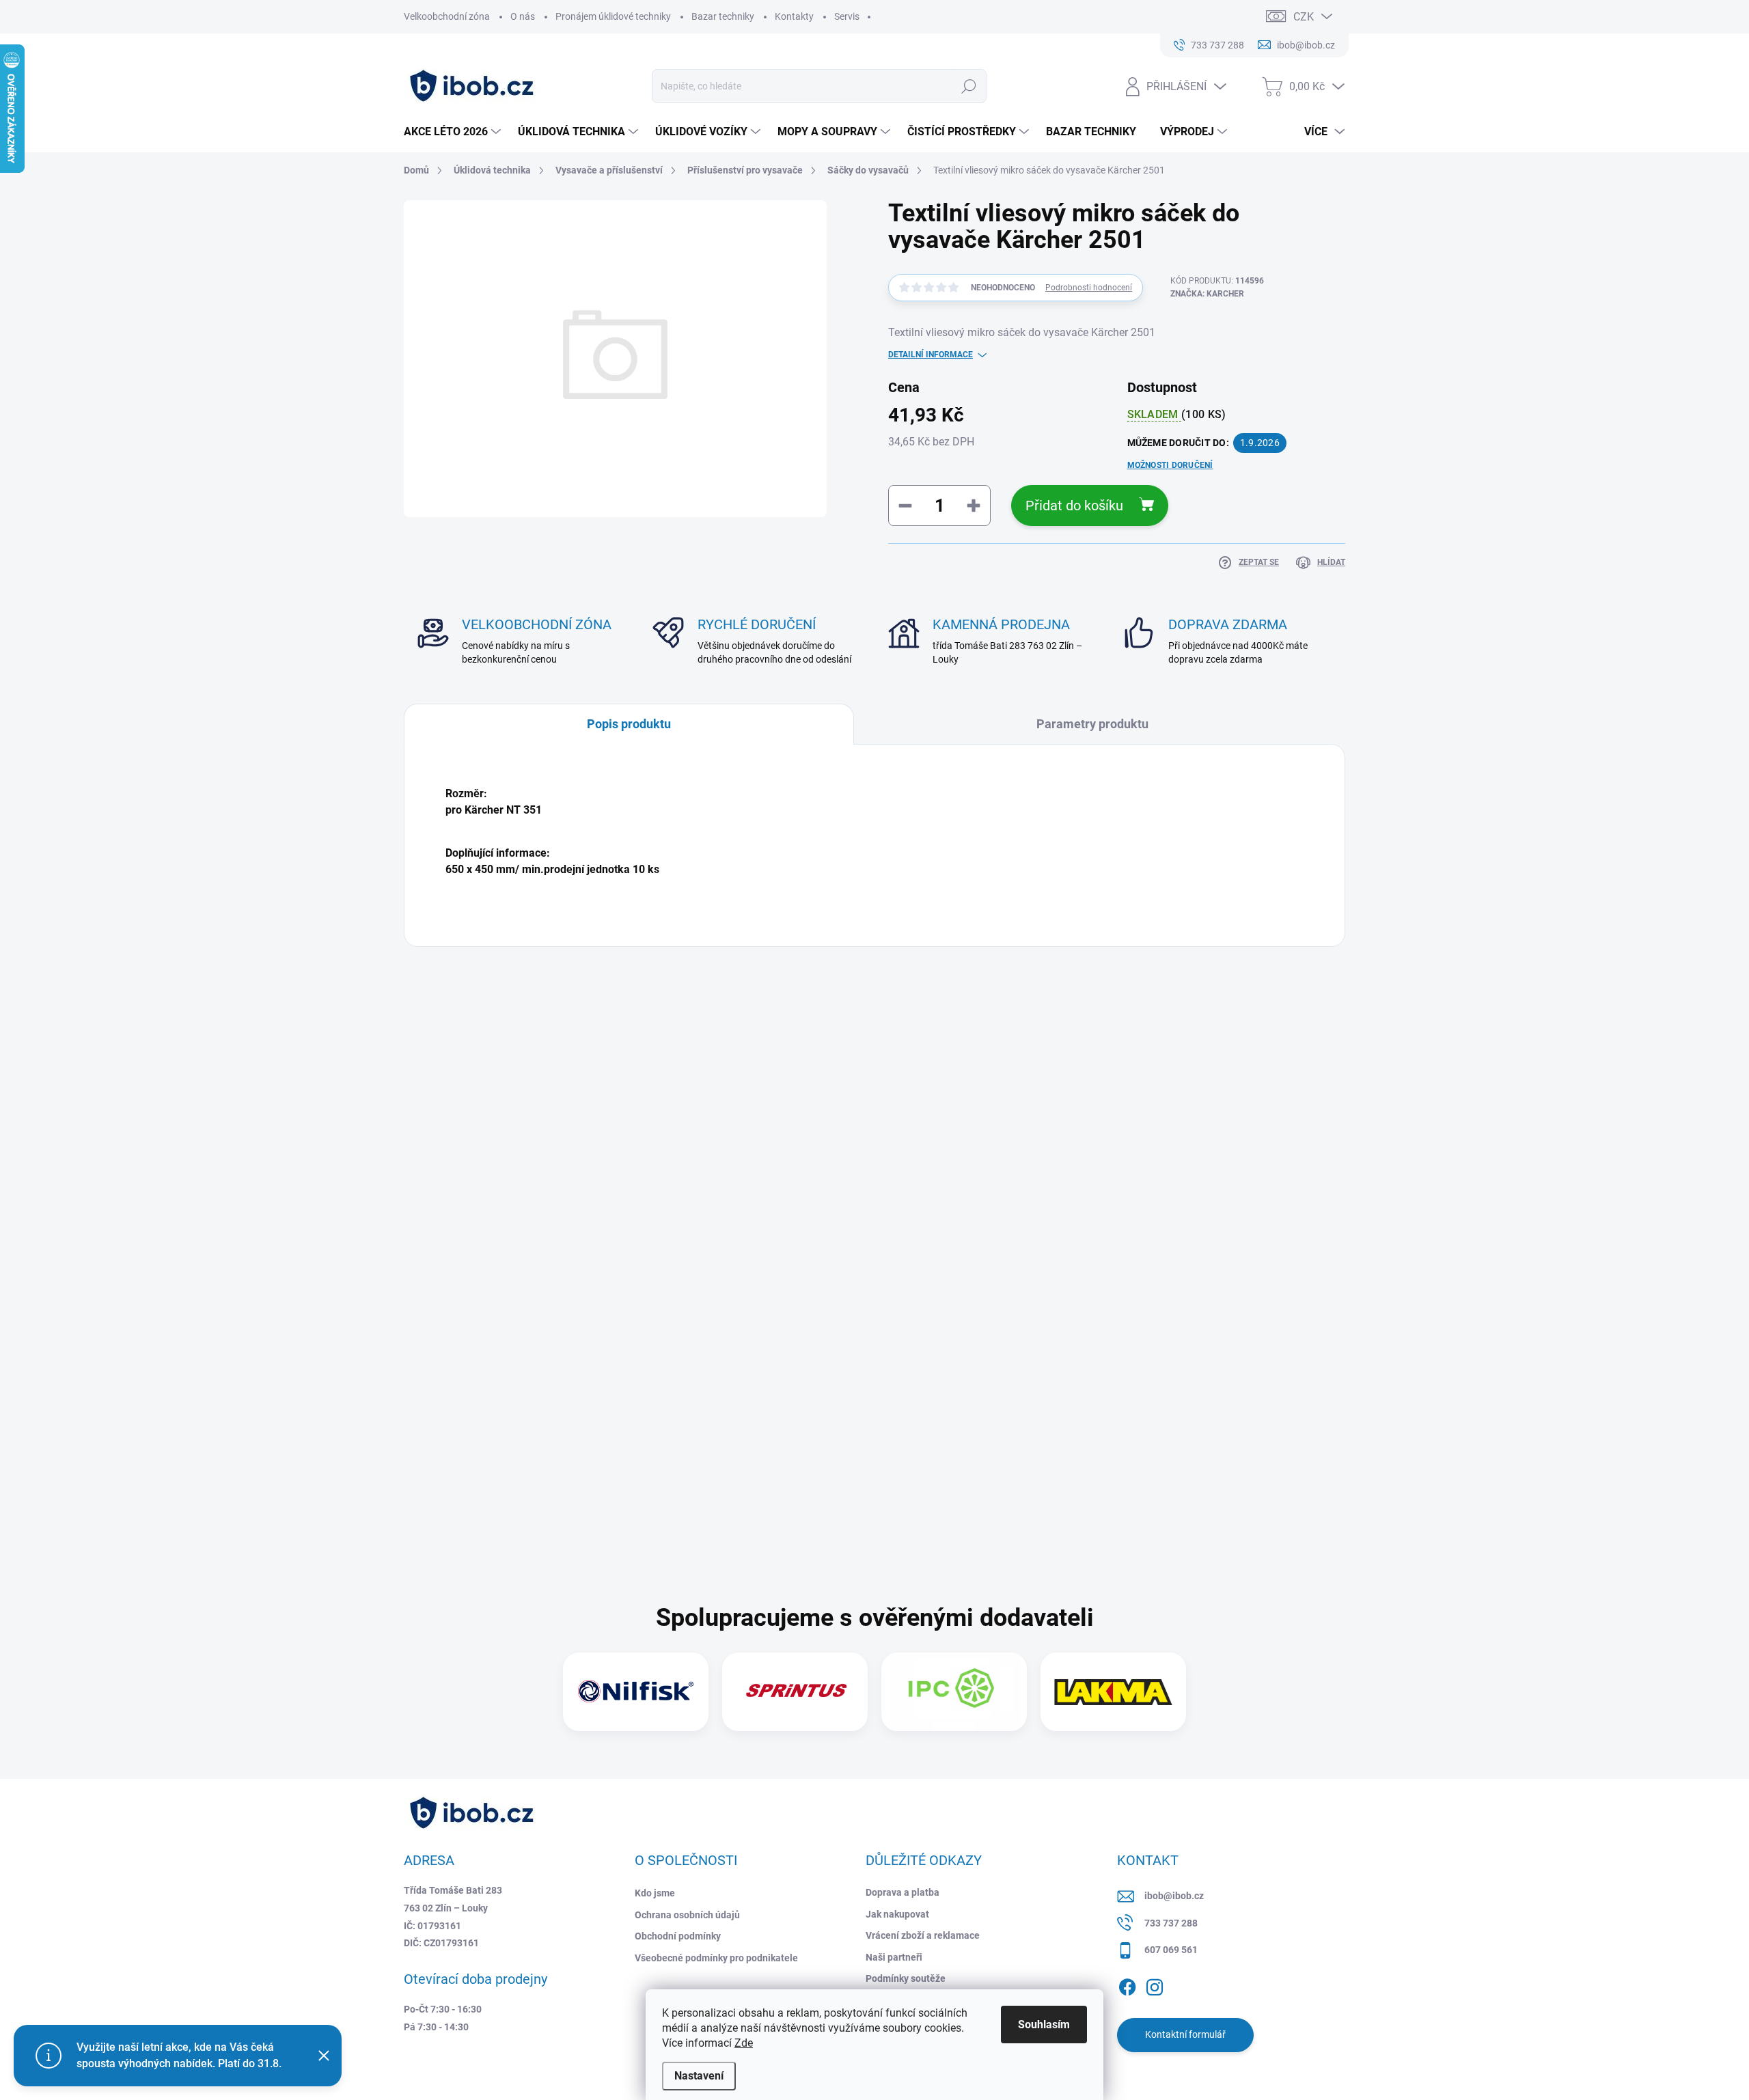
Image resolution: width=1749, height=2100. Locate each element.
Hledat (969, 86)
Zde (744, 2043)
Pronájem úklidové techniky (613, 16)
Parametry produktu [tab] (1092, 724)
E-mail (468, 1099)
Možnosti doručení (1170, 465)
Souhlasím (1044, 2025)
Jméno (467, 1034)
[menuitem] (454, 132)
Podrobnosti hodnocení (1089, 288)
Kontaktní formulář (1185, 2034)
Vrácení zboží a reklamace (923, 1935)
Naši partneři (894, 1957)
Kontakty (794, 16)
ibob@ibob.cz (1174, 1896)
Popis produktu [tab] (629, 724)
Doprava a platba (903, 1892)
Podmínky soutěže (906, 1978)
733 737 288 (1171, 1923)
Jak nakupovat (897, 1914)
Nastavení (699, 2076)
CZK (1304, 17)
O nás (523, 16)
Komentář (476, 1163)
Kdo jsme (655, 1893)
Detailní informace (931, 355)
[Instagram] (1155, 1985)
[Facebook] (1127, 1985)
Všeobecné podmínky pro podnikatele (716, 1958)
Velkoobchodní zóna (447, 16)
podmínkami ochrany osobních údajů (671, 1381)
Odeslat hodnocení (548, 1422)
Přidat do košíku (1074, 506)
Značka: (1207, 294)
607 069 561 (1171, 1950)
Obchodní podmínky (678, 1936)
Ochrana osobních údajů (687, 1915)
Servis (847, 16)
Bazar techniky (723, 16)
